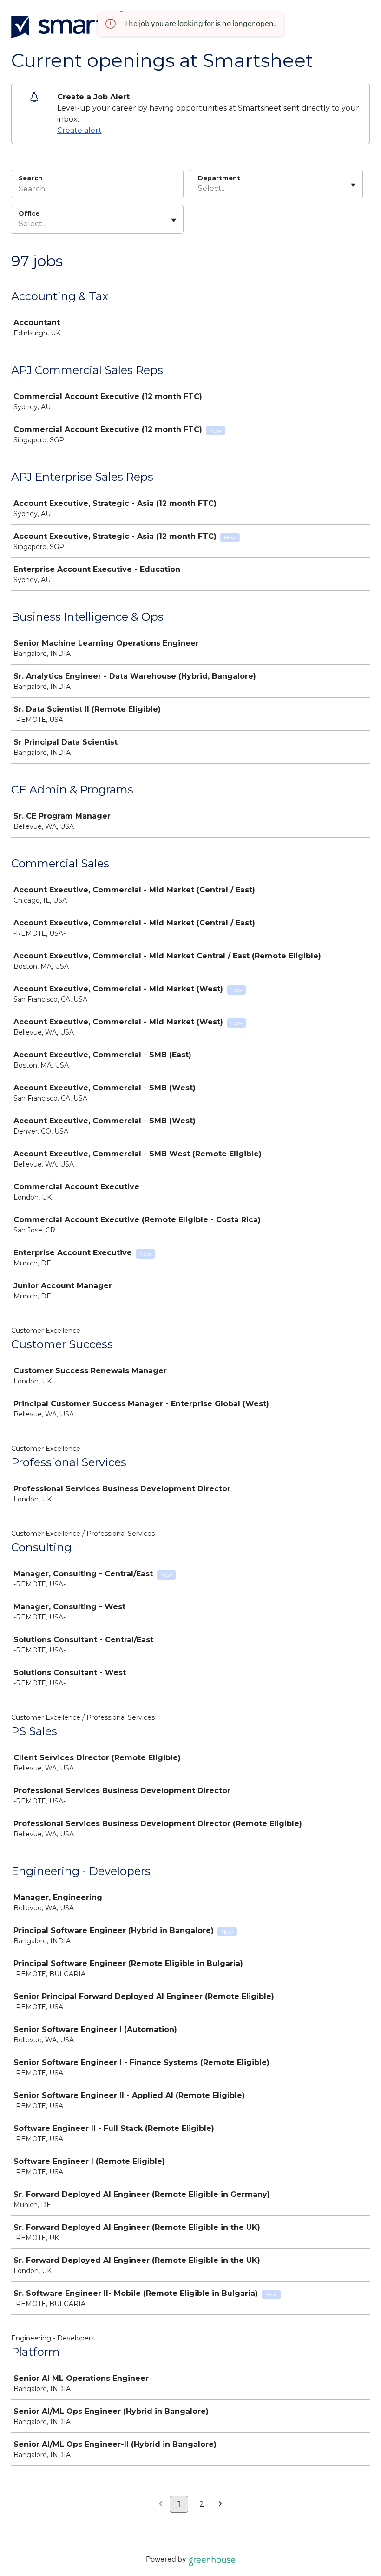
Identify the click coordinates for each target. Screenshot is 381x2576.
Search (30, 178)
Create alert (79, 130)
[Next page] (220, 2504)
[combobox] (199, 189)
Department (219, 178)
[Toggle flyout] (353, 185)
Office (29, 213)
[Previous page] (161, 2504)
